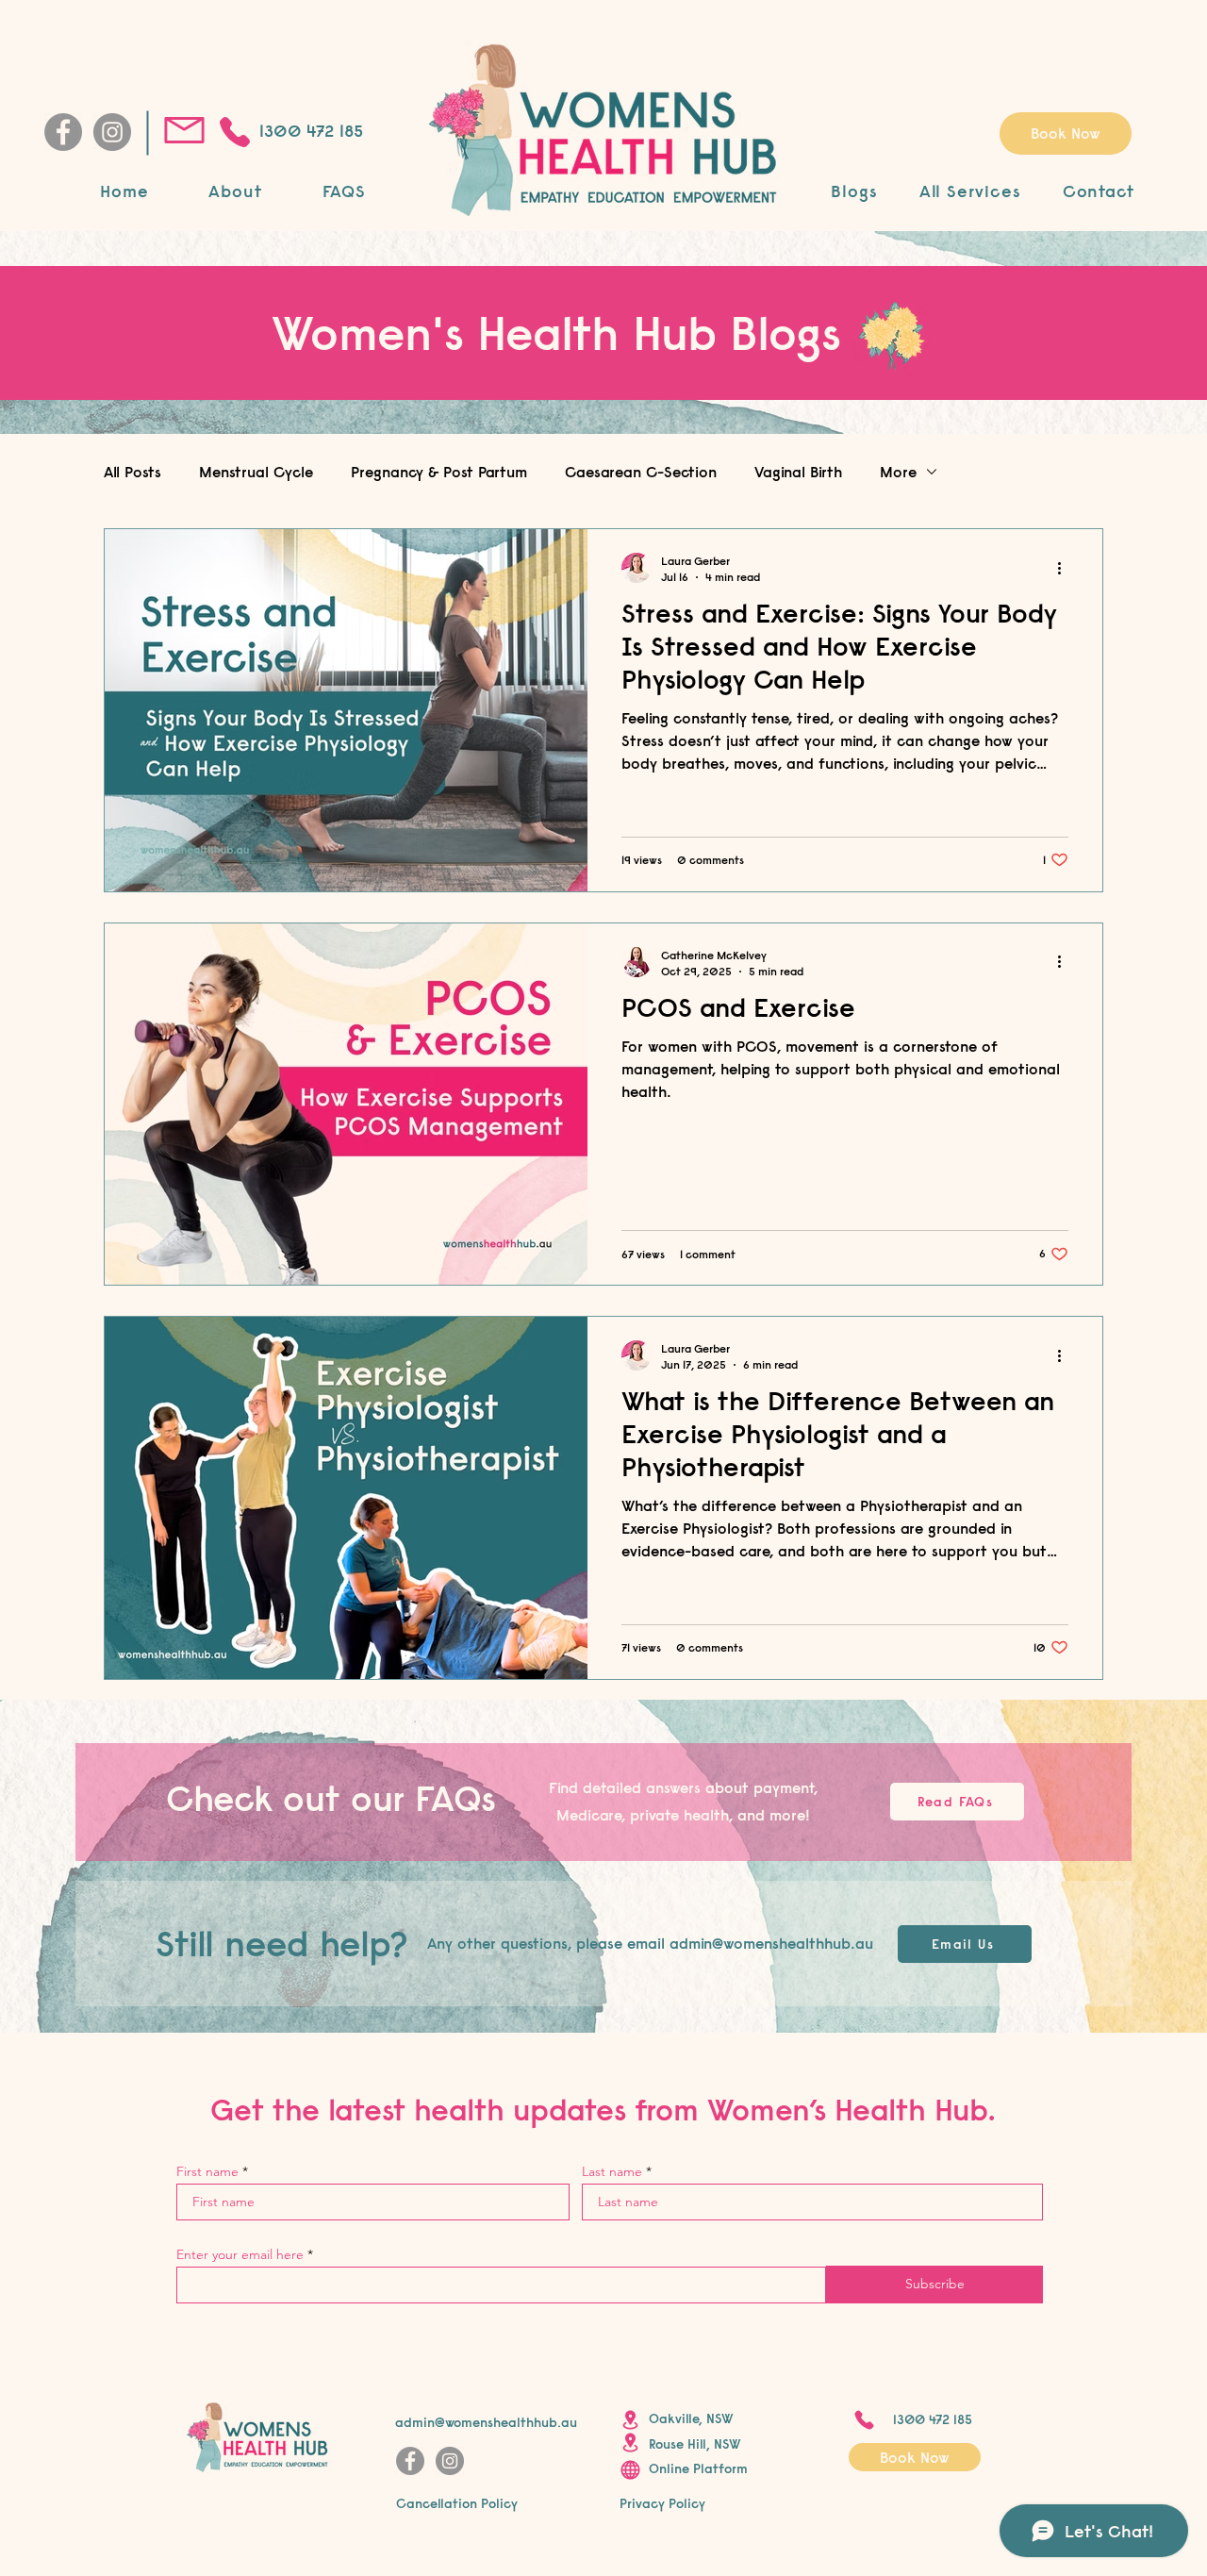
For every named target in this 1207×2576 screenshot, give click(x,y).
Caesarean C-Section (641, 472)
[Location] (630, 2420)
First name (207, 2171)
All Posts (132, 472)
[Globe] (630, 2469)
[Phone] (234, 132)
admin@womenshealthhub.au (771, 1943)
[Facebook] (63, 132)
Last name (612, 2171)
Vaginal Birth (798, 472)
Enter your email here (240, 2254)
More (898, 472)
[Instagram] (112, 132)
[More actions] (1066, 568)
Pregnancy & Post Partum (439, 472)
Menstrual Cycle (256, 472)
